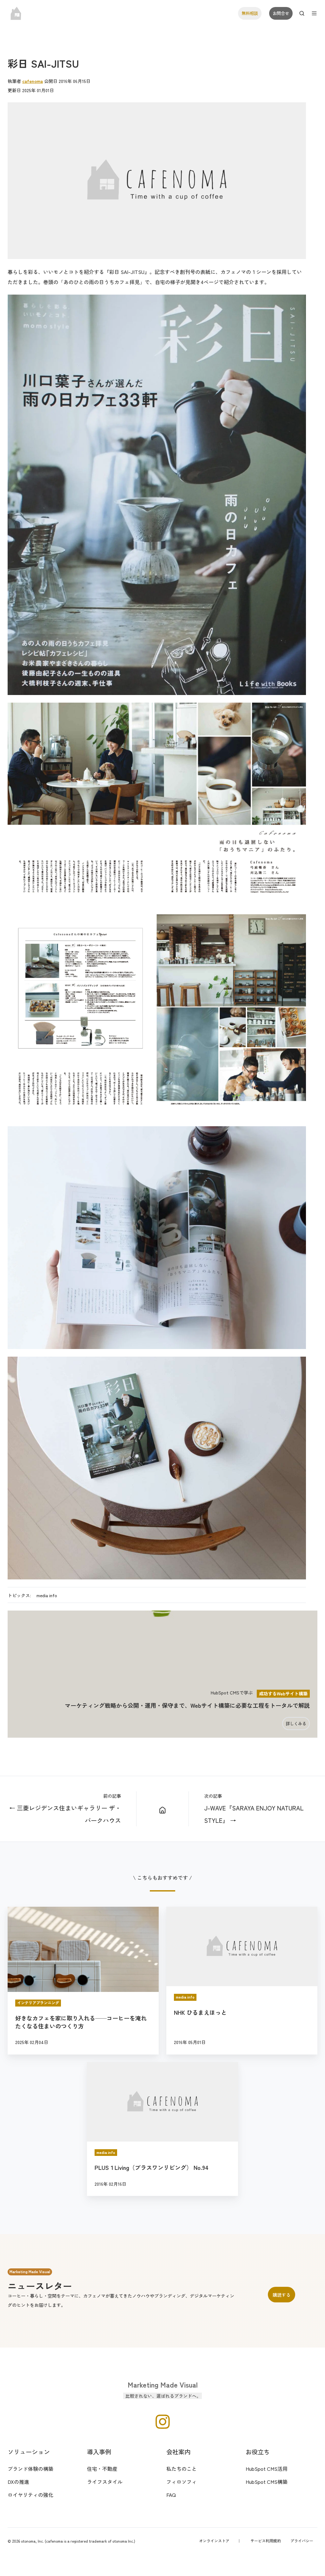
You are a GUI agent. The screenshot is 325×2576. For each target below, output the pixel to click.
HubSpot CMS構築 (267, 2482)
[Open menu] (314, 13)
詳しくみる (296, 1724)
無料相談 (250, 13)
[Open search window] (302, 13)
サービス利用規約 (266, 2541)
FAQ (171, 2495)
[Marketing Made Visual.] (163, 1809)
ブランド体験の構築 (30, 2469)
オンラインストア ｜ (220, 2541)
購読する (282, 2295)
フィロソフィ (182, 2482)
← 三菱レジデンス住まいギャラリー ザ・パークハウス (65, 1814)
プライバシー (302, 2541)
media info (47, 1595)
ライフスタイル (105, 2482)
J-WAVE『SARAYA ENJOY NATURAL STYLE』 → (254, 1814)
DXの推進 (18, 2482)
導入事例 (99, 2452)
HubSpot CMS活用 (267, 2469)
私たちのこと (182, 2469)
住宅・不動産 (102, 2469)
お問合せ (281, 13)
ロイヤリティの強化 (30, 2495)
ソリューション (29, 2452)
